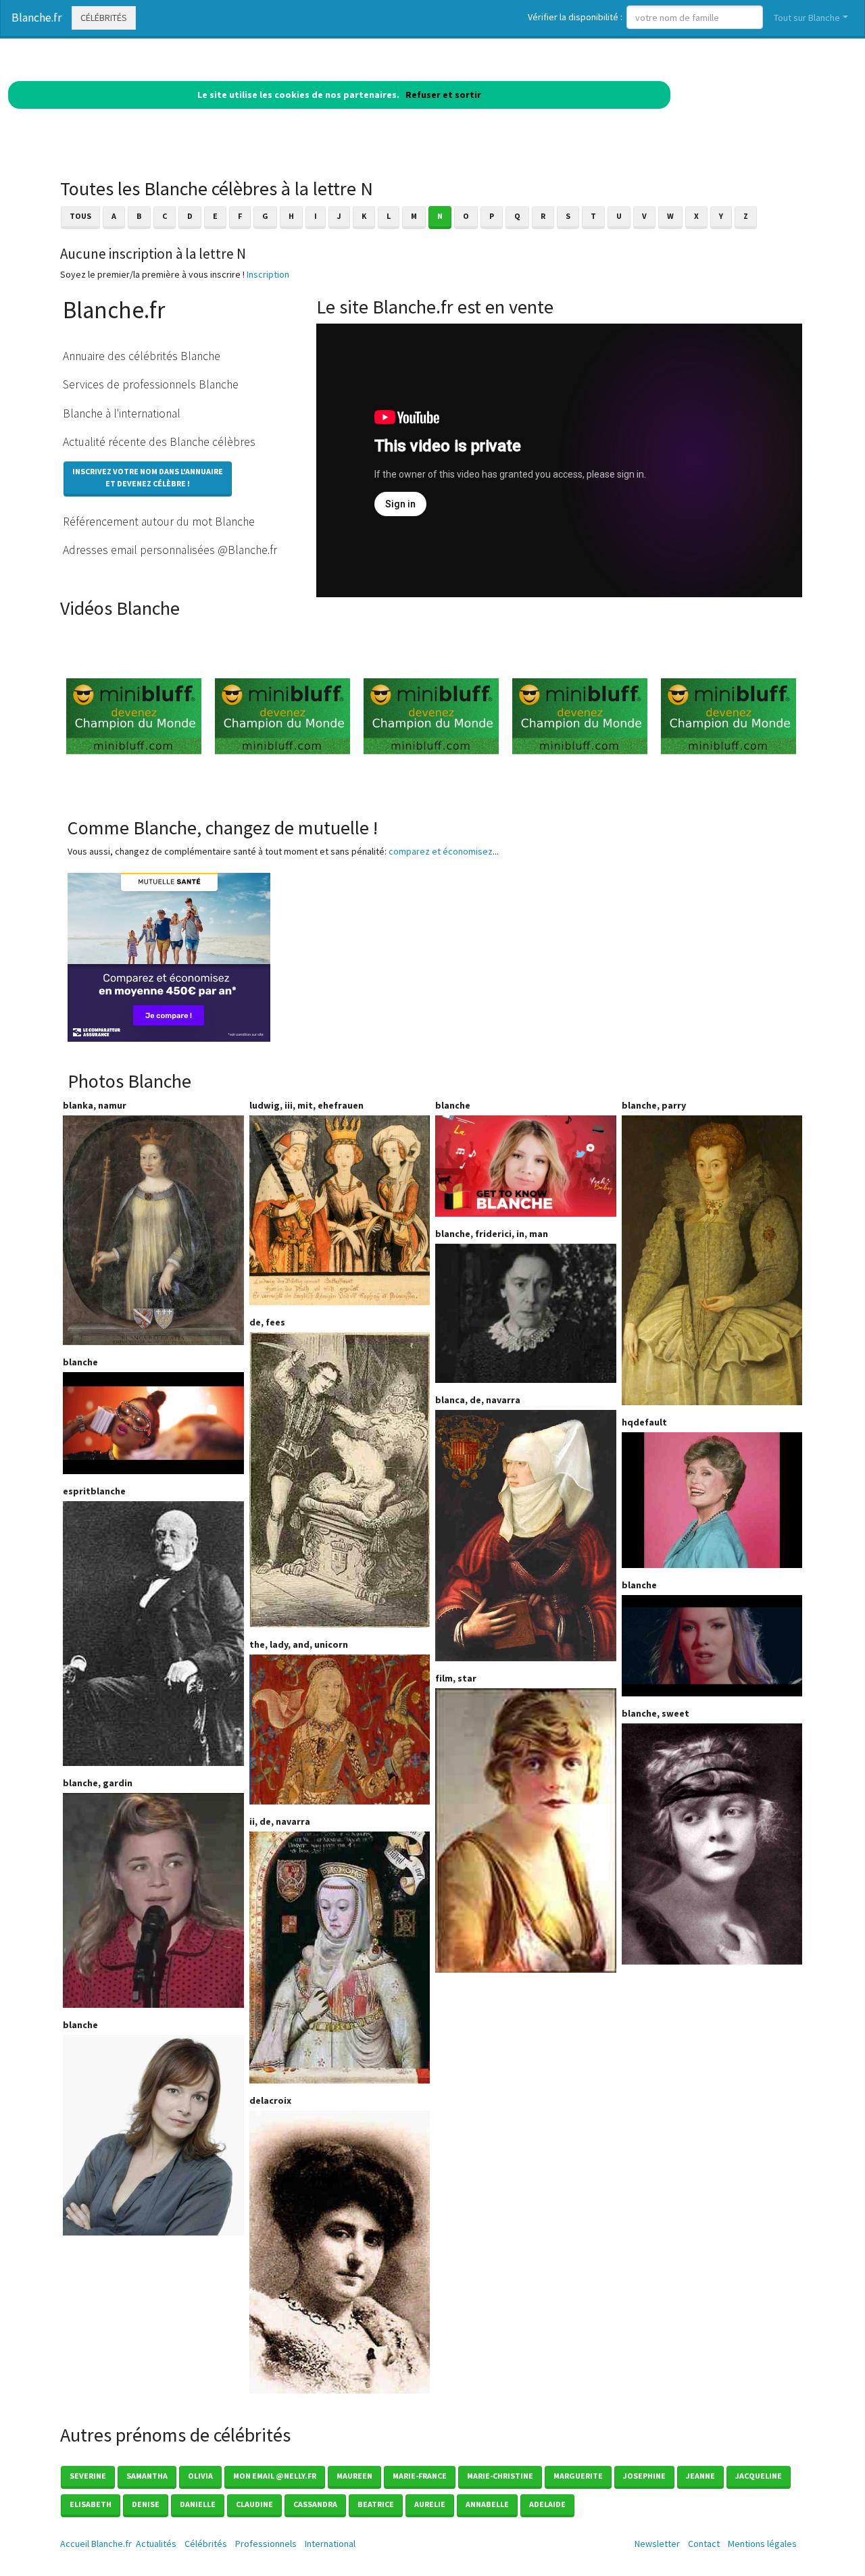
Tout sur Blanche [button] (807, 18)
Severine (88, 2476)
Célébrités (104, 18)
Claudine (254, 2504)
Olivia (200, 2476)
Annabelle (487, 2504)
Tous (80, 216)
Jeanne (700, 2476)
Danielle (198, 2504)
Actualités (156, 2544)
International (330, 2544)
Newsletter (657, 2544)
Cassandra (315, 2504)
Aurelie (430, 2504)
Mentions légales (762, 2544)
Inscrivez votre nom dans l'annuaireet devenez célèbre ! (148, 477)
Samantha (147, 2476)
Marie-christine (500, 2476)
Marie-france (420, 2476)
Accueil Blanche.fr (96, 2544)
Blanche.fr (36, 18)
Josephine (644, 2476)
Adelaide (547, 2504)
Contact (704, 2544)
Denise (146, 2504)
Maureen (354, 2476)
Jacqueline (759, 2476)
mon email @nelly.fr (275, 2476)
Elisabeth (91, 2504)
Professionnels (266, 2544)
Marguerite (578, 2476)
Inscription (268, 274)
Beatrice (376, 2504)
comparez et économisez (441, 851)
